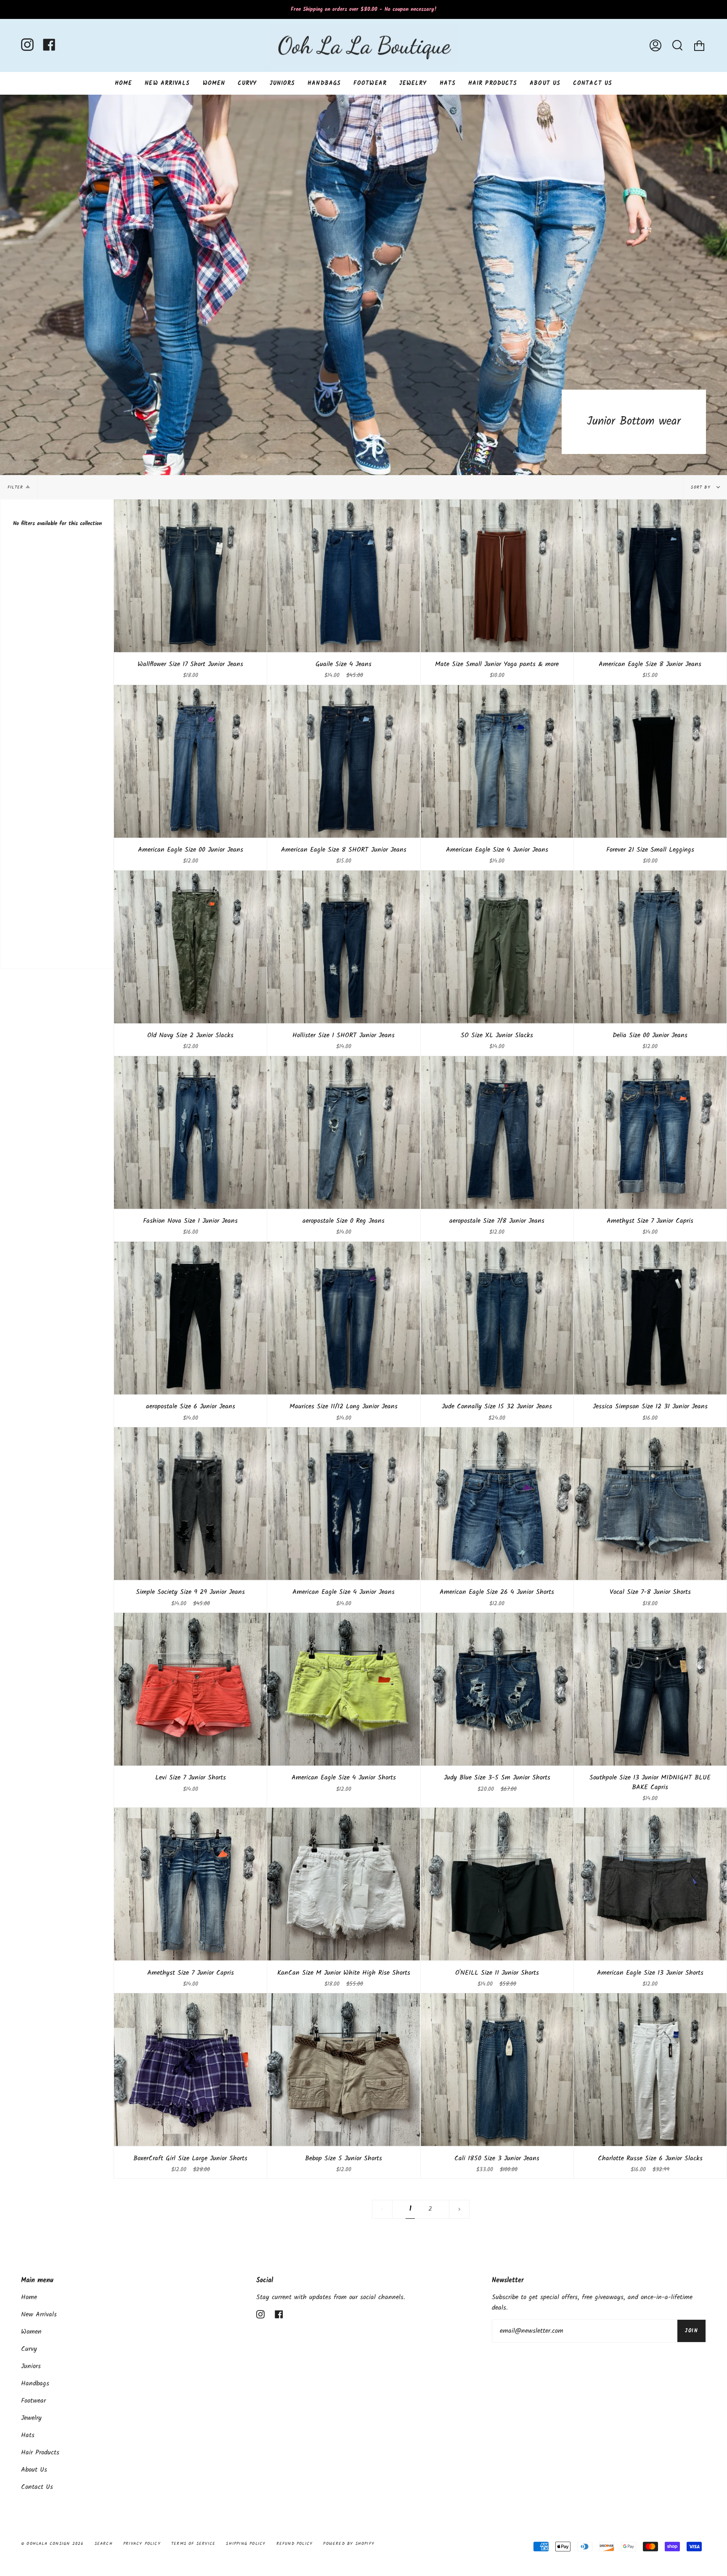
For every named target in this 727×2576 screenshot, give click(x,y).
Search (104, 2544)
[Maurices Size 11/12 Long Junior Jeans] (344, 1318)
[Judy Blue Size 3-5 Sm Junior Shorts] (497, 1689)
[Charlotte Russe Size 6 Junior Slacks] (650, 2070)
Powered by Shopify (349, 2544)
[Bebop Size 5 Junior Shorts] (344, 2070)
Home (29, 2297)
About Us (34, 2470)
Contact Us (37, 2487)
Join (691, 2331)
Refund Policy (295, 2544)
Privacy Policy (142, 2544)
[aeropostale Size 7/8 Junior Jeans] (497, 1133)
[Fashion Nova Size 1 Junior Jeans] (190, 1133)
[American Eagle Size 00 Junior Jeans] (190, 761)
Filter (15, 487)
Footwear (33, 2401)
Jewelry (31, 2418)
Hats (28, 2435)
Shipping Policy (246, 2544)
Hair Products (40, 2453)
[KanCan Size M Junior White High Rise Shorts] (344, 1884)
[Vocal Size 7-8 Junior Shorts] (650, 1504)
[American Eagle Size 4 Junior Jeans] (497, 761)
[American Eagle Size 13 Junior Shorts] (650, 1884)
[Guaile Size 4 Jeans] (344, 576)
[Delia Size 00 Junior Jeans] (650, 947)
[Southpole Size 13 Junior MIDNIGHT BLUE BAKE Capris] (650, 1689)
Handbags (35, 2383)
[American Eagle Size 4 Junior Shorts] (344, 1689)
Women (31, 2332)
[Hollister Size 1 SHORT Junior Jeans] (344, 947)
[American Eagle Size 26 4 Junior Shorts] (497, 1504)
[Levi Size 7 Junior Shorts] (190, 1689)
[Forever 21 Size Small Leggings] (650, 761)
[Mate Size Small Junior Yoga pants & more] (497, 576)
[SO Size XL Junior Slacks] (497, 947)
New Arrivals (39, 2314)
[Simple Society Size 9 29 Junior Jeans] (190, 1504)
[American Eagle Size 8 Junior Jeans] (650, 576)
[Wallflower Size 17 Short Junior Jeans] (190, 576)
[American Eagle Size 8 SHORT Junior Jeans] (344, 761)
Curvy (29, 2349)
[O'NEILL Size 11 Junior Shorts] (497, 1884)
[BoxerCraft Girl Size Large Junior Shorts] (190, 2070)
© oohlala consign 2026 (52, 2544)
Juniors (31, 2366)
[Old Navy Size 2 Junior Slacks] (190, 947)
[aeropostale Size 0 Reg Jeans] (344, 1133)
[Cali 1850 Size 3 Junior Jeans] (497, 2070)
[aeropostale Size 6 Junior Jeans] (190, 1318)
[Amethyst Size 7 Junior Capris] (650, 1133)
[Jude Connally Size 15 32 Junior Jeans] (497, 1318)
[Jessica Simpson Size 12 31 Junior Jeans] (650, 1318)
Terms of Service (193, 2544)
